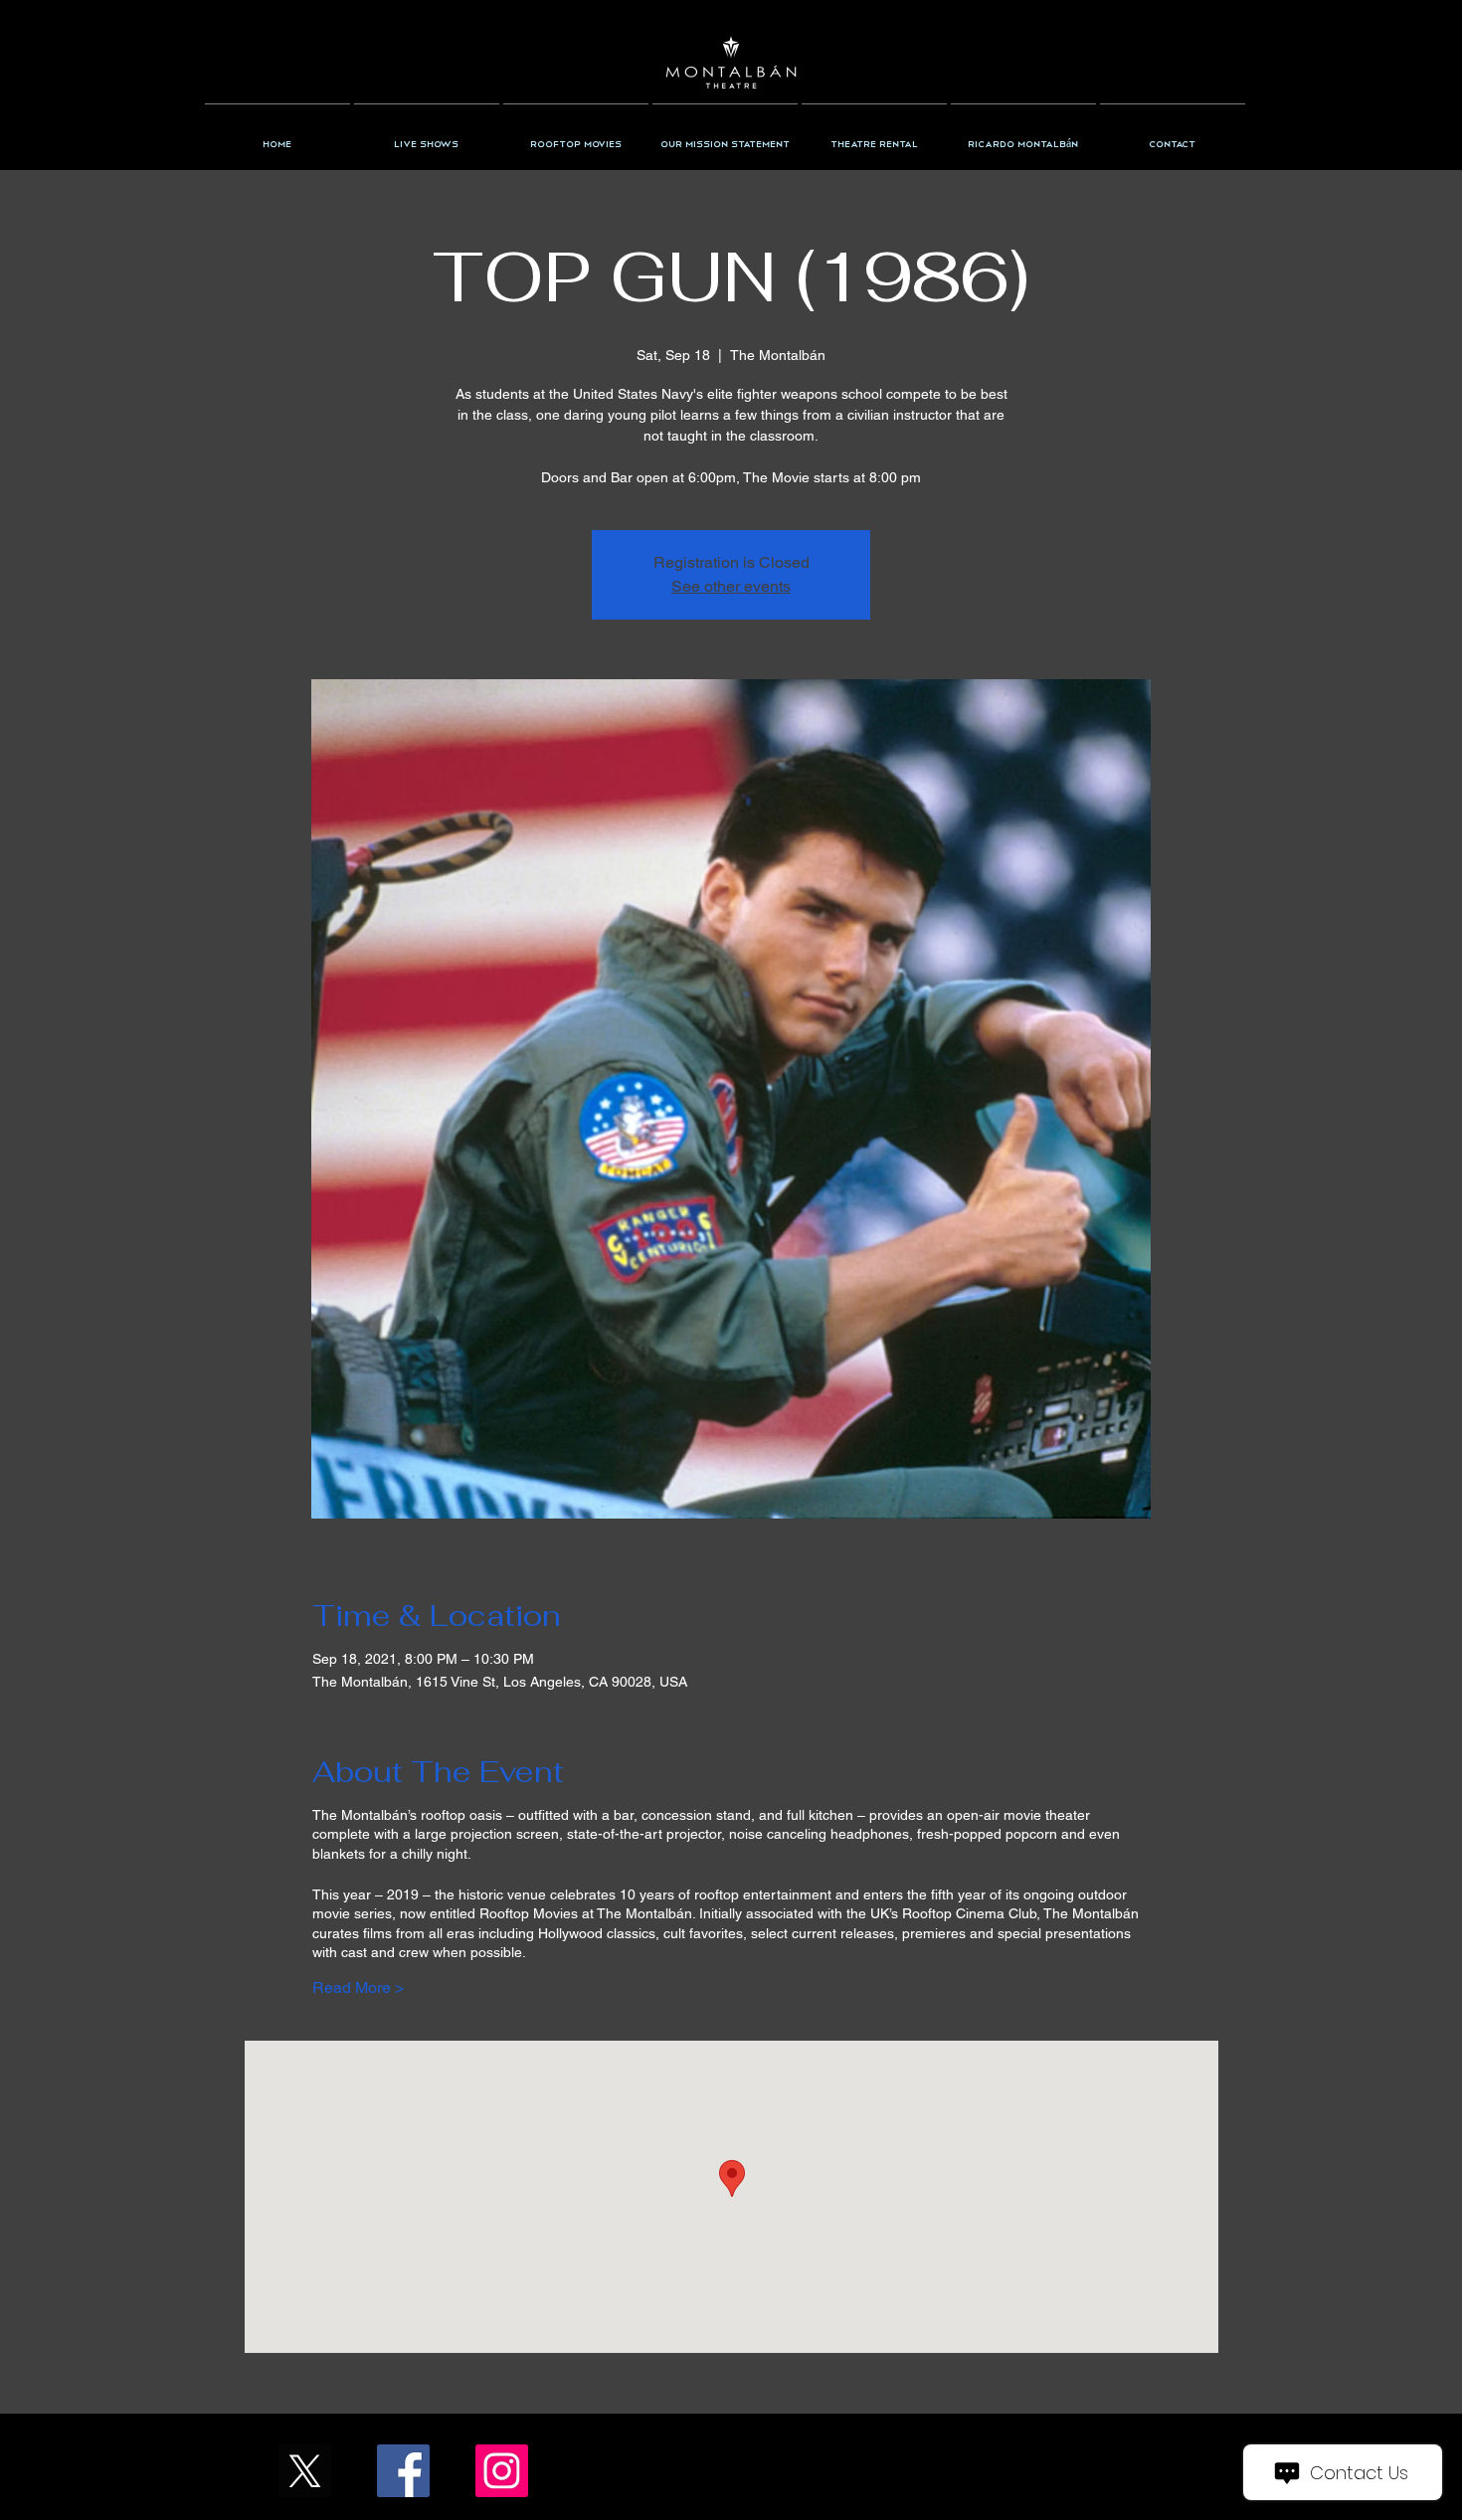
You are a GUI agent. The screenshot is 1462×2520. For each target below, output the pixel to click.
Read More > (358, 1987)
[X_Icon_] (305, 2471)
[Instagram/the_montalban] (502, 2471)
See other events (731, 586)
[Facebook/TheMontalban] (403, 2471)
